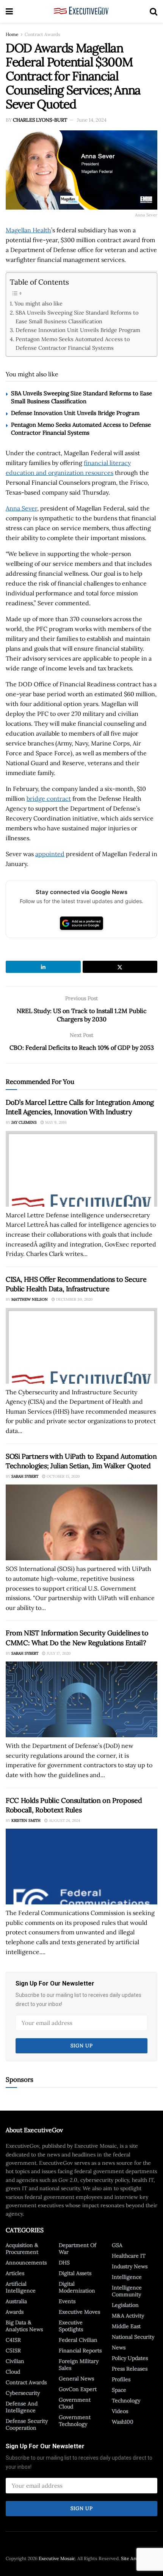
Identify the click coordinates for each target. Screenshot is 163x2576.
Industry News (130, 2266)
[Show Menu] (9, 11)
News (119, 2347)
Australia (16, 2301)
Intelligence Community (127, 2291)
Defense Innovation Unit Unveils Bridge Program (78, 330)
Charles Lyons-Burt (40, 120)
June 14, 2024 (92, 120)
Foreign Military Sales (79, 2365)
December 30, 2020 (74, 1299)
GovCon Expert (78, 2389)
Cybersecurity (23, 2393)
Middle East (126, 2326)
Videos (120, 2411)
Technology (126, 2401)
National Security (133, 2337)
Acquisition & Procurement (22, 2249)
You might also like (38, 303)
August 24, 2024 (64, 1820)
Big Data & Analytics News (24, 2326)
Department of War (78, 2249)
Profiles (121, 2379)
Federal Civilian (78, 2340)
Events (67, 2301)
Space (119, 2390)
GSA (117, 2245)
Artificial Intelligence (21, 2287)
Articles (15, 2273)
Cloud (13, 2372)
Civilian (15, 2361)
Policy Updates (130, 2358)
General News (76, 2379)
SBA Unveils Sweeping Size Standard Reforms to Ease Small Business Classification (77, 317)
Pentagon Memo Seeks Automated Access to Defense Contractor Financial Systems (73, 343)
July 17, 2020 (58, 1653)
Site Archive (134, 2558)
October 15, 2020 (63, 1476)
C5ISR (13, 2351)
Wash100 (123, 2422)
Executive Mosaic (57, 2558)
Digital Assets (75, 2273)
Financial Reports (80, 2351)
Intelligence (127, 2277)
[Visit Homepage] (81, 11)
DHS (64, 2263)
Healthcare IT (129, 2256)
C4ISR (13, 2340)
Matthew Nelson (30, 1299)
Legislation (125, 2305)
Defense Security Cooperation (27, 2424)
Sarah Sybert (25, 1476)
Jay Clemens (24, 1122)
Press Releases (130, 2369)
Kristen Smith (26, 1820)
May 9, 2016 (55, 1122)
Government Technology (75, 2421)
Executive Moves (79, 2312)
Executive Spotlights (71, 2326)
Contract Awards (42, 34)
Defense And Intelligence (22, 2407)
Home (12, 34)
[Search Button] (154, 11)
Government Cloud (75, 2403)
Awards (15, 2312)
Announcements (26, 2263)
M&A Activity (128, 2316)
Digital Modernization (77, 2287)
